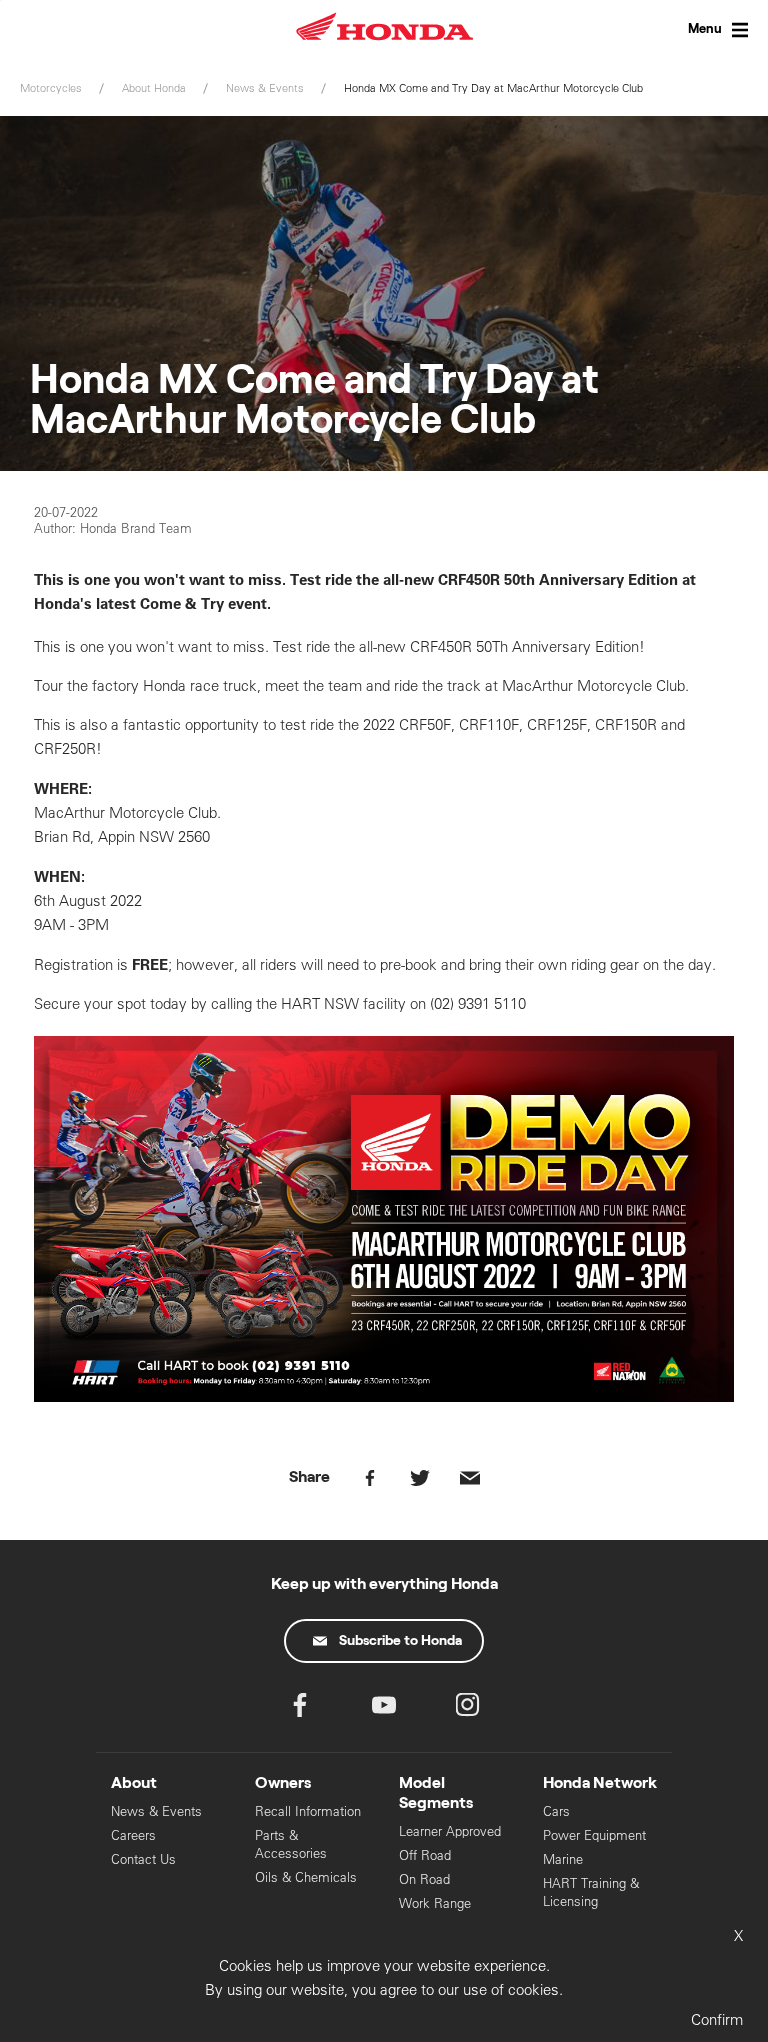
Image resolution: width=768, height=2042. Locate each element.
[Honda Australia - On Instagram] (468, 1709)
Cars (556, 1811)
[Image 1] (384, 1396)
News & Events (156, 1811)
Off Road (425, 1855)
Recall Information (308, 1811)
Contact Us (143, 1859)
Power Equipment (594, 1835)
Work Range (435, 1903)
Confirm (717, 2019)
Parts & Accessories (291, 1844)
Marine (563, 1859)
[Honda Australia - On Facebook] (300, 1709)
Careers (133, 1835)
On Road (424, 1879)
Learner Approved (450, 1831)
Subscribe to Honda (400, 1641)
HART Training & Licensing (591, 1892)
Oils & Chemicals (306, 1877)
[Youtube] (384, 1709)
